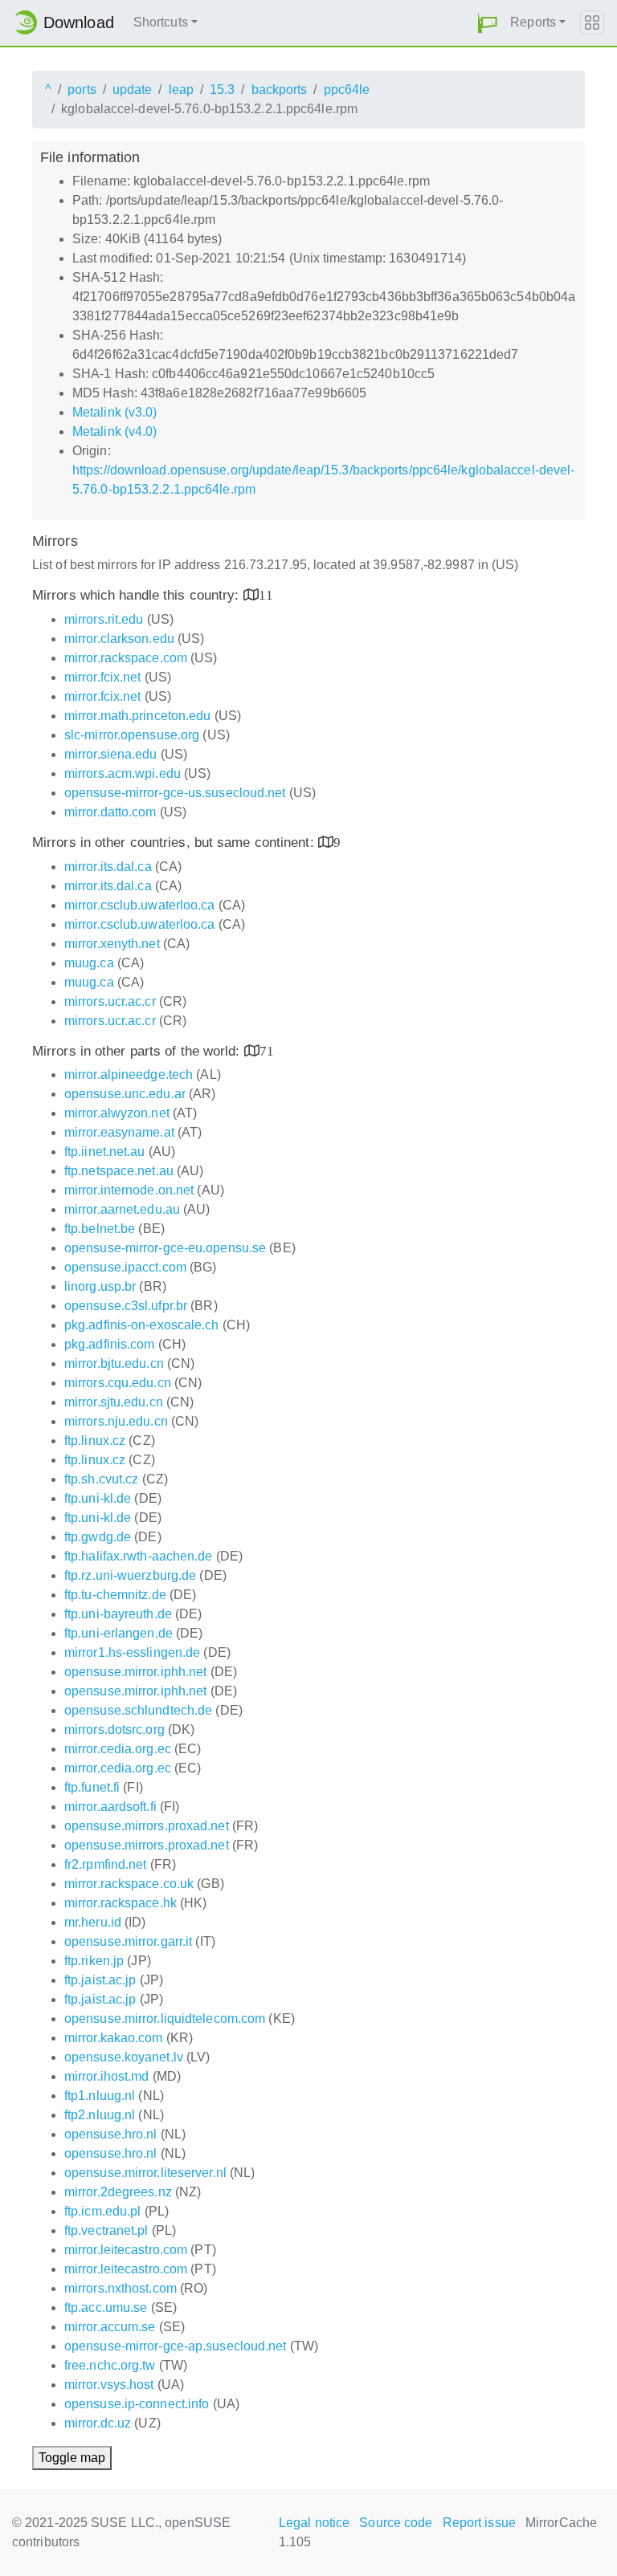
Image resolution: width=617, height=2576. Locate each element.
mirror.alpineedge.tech (129, 1074)
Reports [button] (533, 22)
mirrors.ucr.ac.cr (110, 1001)
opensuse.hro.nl (111, 2134)
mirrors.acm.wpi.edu (123, 773)
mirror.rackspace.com (126, 658)
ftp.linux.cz (95, 1441)
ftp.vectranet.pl (106, 2230)
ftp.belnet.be (100, 1229)
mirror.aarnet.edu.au (122, 1209)
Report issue (479, 2523)
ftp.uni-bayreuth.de (118, 1614)
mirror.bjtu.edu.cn (114, 1363)
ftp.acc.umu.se (106, 2307)
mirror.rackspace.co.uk (129, 1884)
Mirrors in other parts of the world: (138, 1051)
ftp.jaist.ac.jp (100, 1980)
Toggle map (72, 2458)
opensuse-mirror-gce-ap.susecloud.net (176, 2346)
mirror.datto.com (110, 812)
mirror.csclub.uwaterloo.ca (140, 905)
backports (280, 90)
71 (267, 1050)
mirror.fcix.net (103, 677)
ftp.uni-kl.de (98, 1498)
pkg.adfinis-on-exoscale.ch (142, 1325)
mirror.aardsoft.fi (110, 1807)
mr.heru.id (93, 1922)
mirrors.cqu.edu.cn (118, 1383)
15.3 (222, 90)
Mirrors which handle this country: (138, 595)
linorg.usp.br (100, 1286)
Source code (396, 2523)
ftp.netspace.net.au (119, 1171)
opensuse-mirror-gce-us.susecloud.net (175, 793)
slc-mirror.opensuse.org (132, 735)
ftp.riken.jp (94, 1961)
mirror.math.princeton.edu (138, 716)
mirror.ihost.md (107, 2076)
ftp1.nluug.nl (100, 2096)
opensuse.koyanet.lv (124, 2057)
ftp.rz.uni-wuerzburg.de (130, 1575)
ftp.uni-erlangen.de (118, 1633)
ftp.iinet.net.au (105, 1152)
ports (82, 90)
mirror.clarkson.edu (119, 639)
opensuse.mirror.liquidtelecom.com (165, 2018)
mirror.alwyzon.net (117, 1113)
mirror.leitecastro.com (126, 2250)
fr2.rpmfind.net (106, 1864)
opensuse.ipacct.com (125, 1267)
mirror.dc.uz (98, 2423)
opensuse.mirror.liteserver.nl (145, 2173)
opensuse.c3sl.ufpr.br (126, 1306)
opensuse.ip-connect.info (137, 2404)
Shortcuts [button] (161, 22)
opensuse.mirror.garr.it (128, 1941)
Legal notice (314, 2523)
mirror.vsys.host (109, 2385)
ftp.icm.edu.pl (102, 2211)
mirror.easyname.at (119, 1132)
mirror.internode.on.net (129, 1190)
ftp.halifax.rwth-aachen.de (139, 1556)
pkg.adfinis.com (110, 1344)
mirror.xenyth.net (112, 944)
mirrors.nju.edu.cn (116, 1421)
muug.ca (89, 963)
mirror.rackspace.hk (121, 1903)
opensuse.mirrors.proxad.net (147, 1826)
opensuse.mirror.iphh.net (135, 1672)
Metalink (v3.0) (115, 412)
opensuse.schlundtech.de (138, 1710)
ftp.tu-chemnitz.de (115, 1595)
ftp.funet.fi (92, 1787)
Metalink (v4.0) (115, 431)
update (133, 90)
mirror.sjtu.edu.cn (114, 1402)
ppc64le (347, 90)
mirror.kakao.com (114, 2038)
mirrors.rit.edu (104, 619)
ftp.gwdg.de (98, 1537)
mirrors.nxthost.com (121, 2288)
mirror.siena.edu (111, 754)
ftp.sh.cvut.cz (101, 1479)
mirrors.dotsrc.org (114, 1730)
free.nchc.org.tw (110, 2365)
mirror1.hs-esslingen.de (132, 1652)
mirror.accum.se (110, 2327)
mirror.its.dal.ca (108, 867)
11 (266, 594)
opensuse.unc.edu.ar (125, 1094)
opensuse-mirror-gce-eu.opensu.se (165, 1248)
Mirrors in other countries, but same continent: (175, 842)
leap (181, 90)
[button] (488, 23)
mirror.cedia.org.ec (118, 1749)
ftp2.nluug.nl (100, 2115)
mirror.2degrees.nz (118, 2192)
